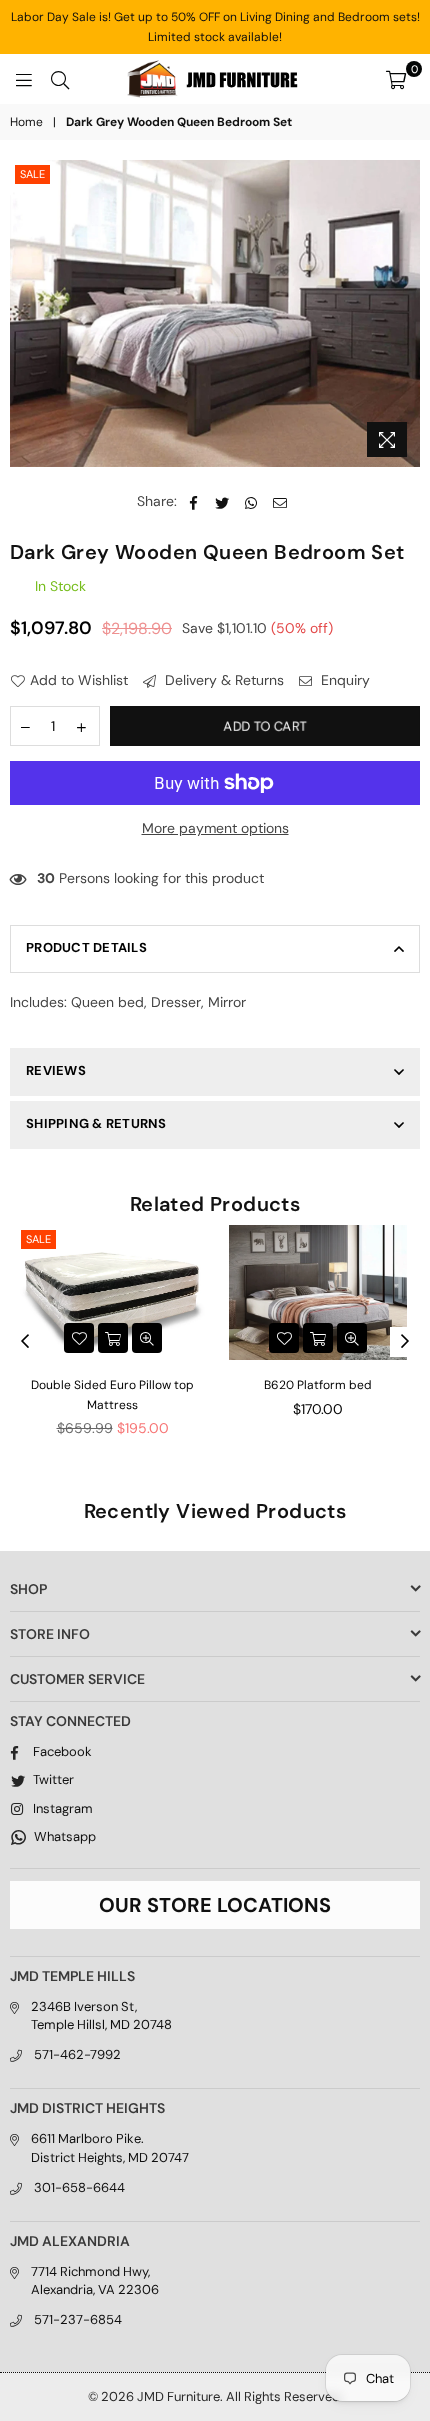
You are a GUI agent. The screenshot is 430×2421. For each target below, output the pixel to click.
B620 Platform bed (318, 1385)
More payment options (215, 828)
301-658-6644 (79, 2187)
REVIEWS (56, 1070)
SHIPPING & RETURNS (96, 1123)
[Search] (60, 79)
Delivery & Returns (222, 680)
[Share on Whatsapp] (251, 502)
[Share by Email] (280, 502)
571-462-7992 (77, 2054)
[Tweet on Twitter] (222, 502)
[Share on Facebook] (193, 502)
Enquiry (343, 680)
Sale (32, 174)
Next (405, 1342)
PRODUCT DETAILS (86, 947)
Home (26, 122)
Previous (25, 1342)
